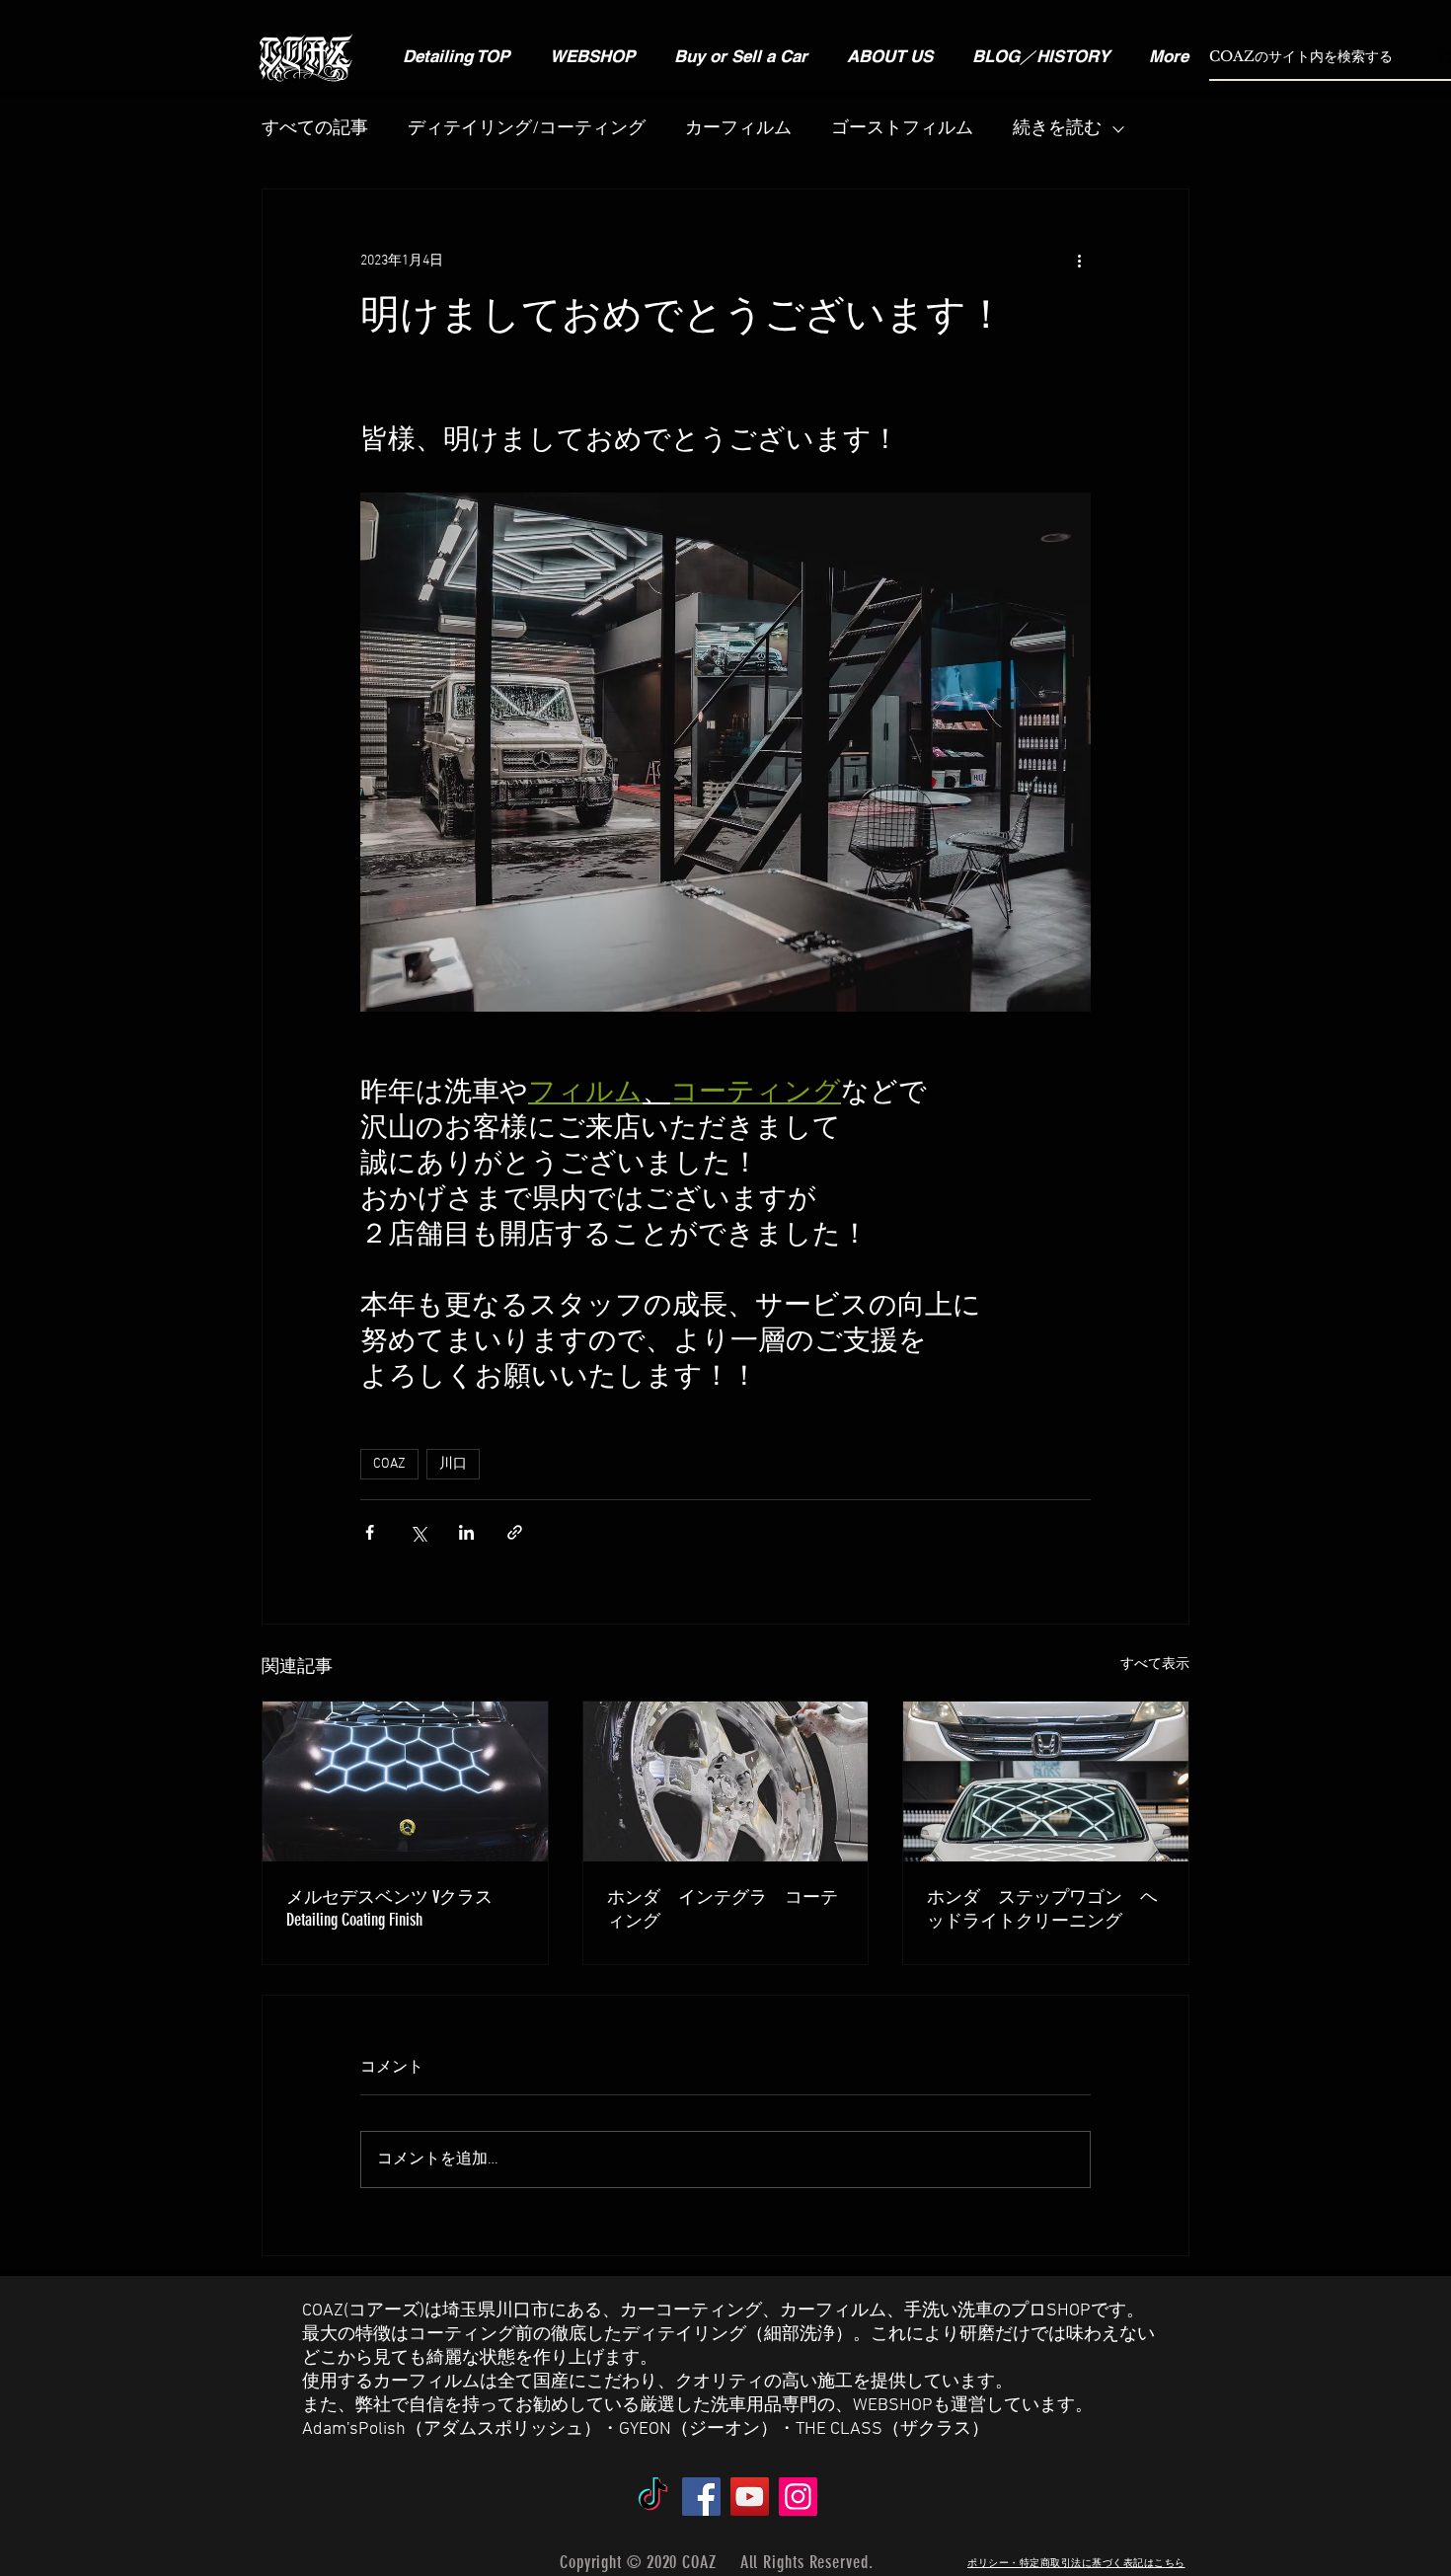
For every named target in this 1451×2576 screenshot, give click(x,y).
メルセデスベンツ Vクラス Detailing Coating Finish (389, 1908)
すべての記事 (315, 129)
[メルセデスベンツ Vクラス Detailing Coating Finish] (405, 1781)
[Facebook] (701, 2497)
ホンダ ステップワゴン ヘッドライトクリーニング (1042, 1909)
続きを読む (1057, 129)
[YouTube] (750, 2497)
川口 (453, 1464)
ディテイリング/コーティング (527, 129)
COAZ (389, 1464)
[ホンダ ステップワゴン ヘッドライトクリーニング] (1046, 1781)
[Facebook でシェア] (370, 1532)
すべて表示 (1155, 1665)
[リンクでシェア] (515, 1532)
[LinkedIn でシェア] (466, 1532)
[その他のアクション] (1079, 261)
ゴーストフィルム (902, 129)
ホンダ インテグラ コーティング (723, 1909)
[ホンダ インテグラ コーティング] (726, 1781)
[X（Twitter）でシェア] (418, 1532)
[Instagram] (798, 2497)
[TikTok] (653, 2497)
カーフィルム (738, 129)
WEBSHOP (893, 2406)
